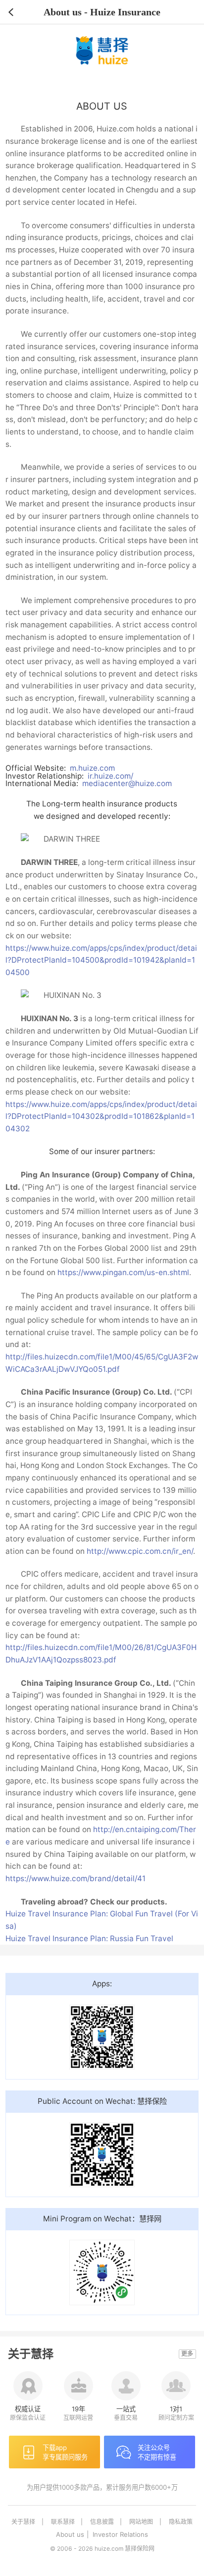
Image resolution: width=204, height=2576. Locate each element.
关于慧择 (23, 2522)
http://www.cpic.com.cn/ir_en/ (140, 1551)
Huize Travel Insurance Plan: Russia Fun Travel (89, 1938)
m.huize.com (92, 768)
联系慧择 (63, 2522)
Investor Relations (120, 2534)
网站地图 (141, 2522)
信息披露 (102, 2522)
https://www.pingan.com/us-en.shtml (123, 1272)
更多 (187, 2354)
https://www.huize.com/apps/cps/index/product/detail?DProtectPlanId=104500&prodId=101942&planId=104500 (101, 960)
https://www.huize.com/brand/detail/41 (76, 1878)
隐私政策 (181, 2522)
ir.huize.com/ (110, 776)
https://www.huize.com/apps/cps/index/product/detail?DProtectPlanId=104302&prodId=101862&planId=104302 (101, 1116)
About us (70, 2534)
